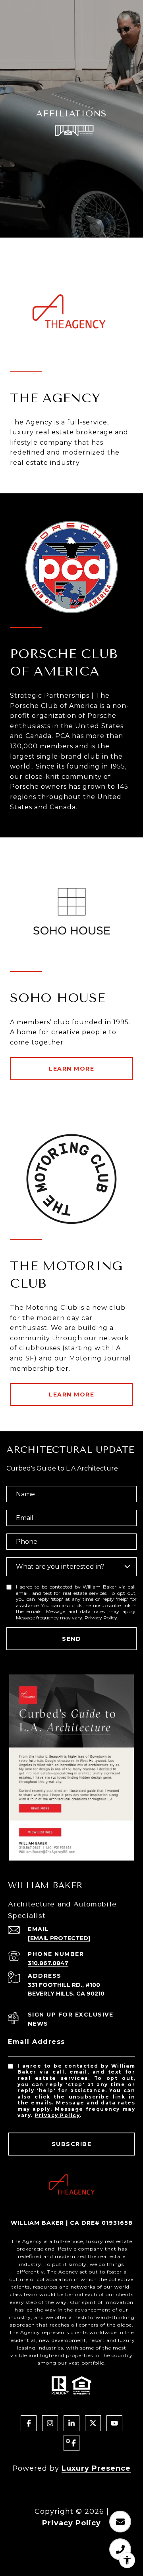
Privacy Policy (101, 1618)
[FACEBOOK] (29, 2423)
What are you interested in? (60, 1567)
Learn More (71, 1069)
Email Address (37, 2042)
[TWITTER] (93, 2423)
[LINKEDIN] (71, 2423)
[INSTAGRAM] (50, 2423)
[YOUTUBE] (114, 2423)
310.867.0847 (48, 1963)
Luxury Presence (96, 2468)
